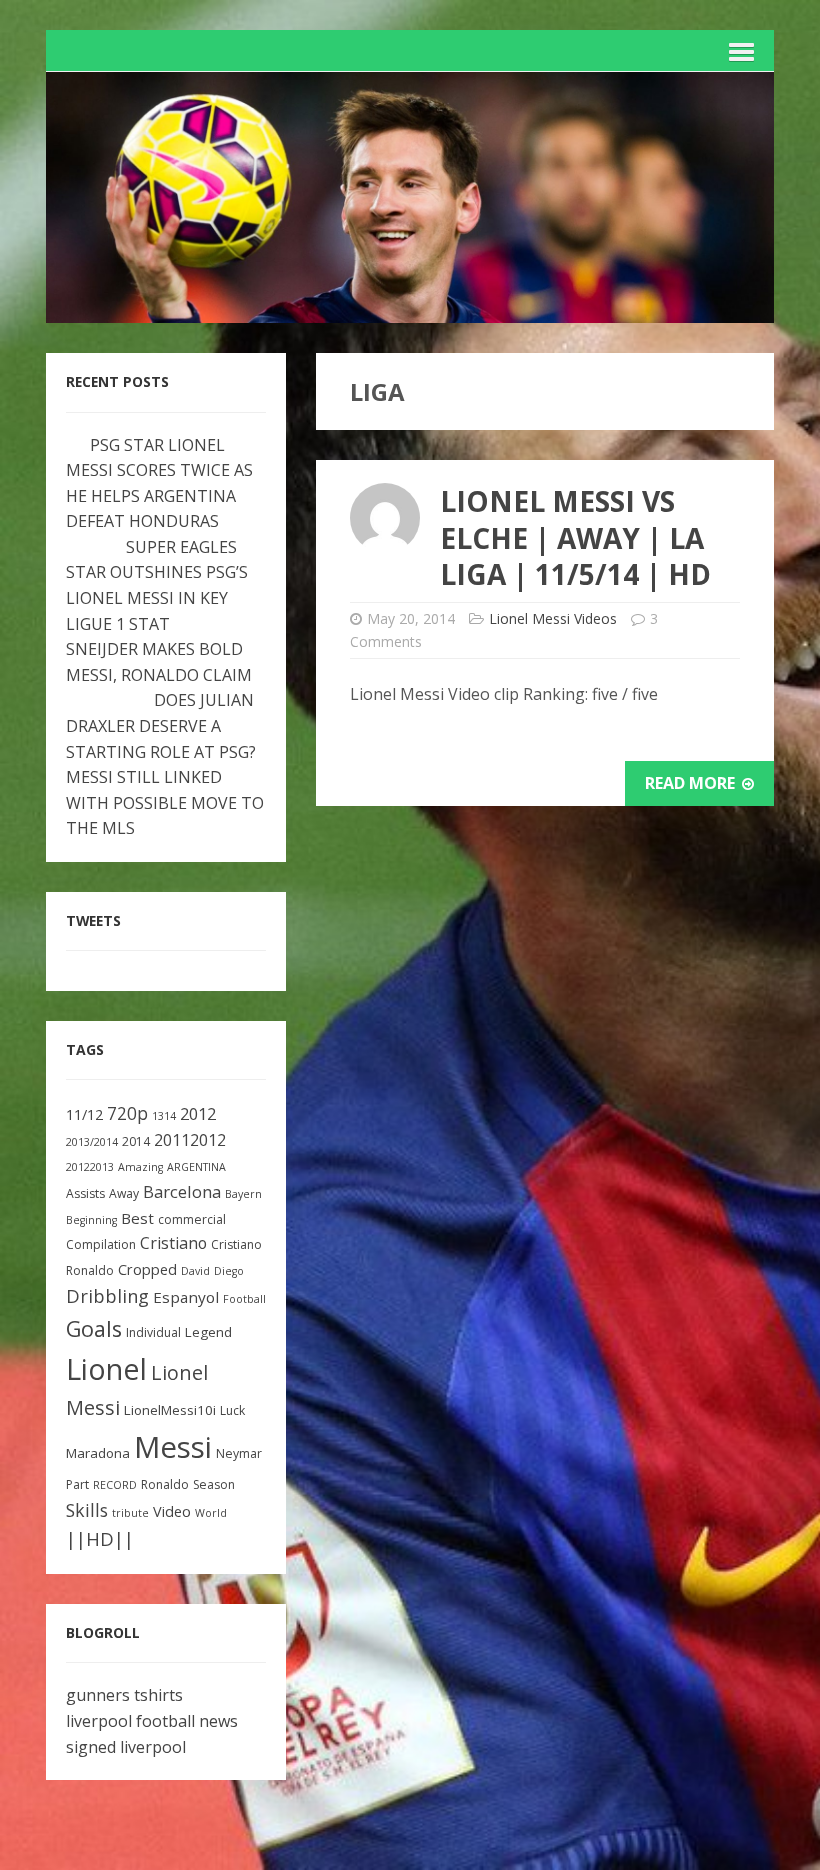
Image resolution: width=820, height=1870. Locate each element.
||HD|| (100, 1539)
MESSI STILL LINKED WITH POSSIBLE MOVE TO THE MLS (165, 802)
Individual (153, 1332)
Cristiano (173, 1243)
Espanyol (186, 1297)
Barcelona (182, 1191)
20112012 (190, 1140)
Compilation (101, 1244)
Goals (94, 1328)
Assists (85, 1193)
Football (244, 1299)
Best (137, 1218)
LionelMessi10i (170, 1410)
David (195, 1271)
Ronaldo (165, 1484)
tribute (130, 1513)
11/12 (84, 1114)
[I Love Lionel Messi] (410, 310)
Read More (692, 783)
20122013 (90, 1167)
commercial (192, 1219)
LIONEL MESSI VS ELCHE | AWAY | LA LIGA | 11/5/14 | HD (575, 537)
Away (124, 1193)
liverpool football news (152, 1721)
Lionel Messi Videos (553, 618)
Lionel (106, 1368)
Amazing (140, 1167)
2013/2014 (92, 1142)
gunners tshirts (124, 1695)
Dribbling (107, 1296)
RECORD (115, 1485)
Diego (229, 1271)
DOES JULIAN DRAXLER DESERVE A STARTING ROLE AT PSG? (161, 725)
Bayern (243, 1194)
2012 (198, 1113)
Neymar (239, 1453)
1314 (164, 1116)
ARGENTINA (196, 1167)
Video (172, 1511)
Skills (87, 1510)
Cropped (147, 1269)
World (211, 1513)
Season (214, 1484)
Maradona (98, 1453)
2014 (136, 1141)
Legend (208, 1332)
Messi (173, 1447)
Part (77, 1484)
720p (127, 1113)
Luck (232, 1410)
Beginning (91, 1220)
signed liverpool (126, 1747)
